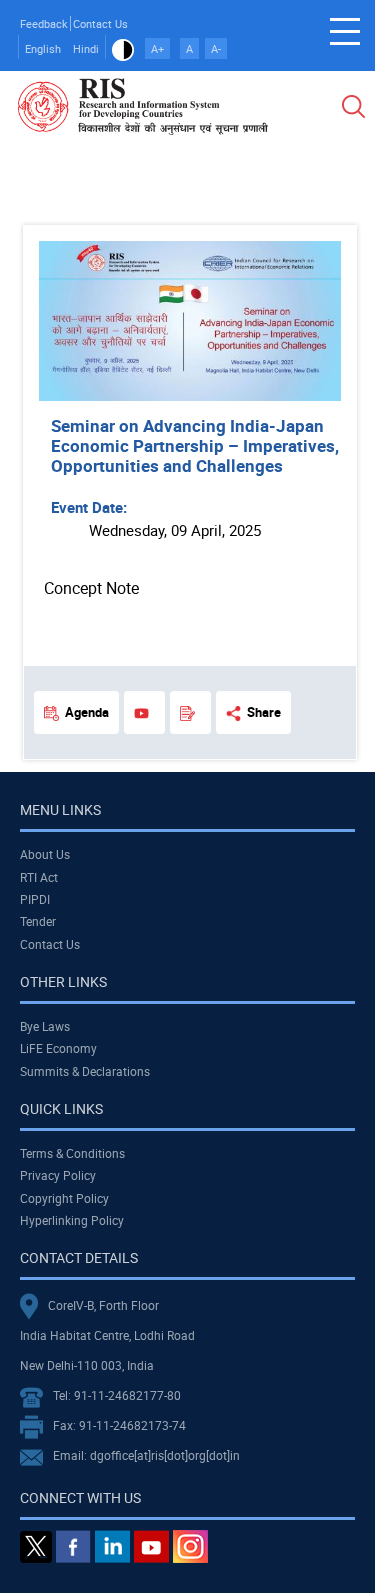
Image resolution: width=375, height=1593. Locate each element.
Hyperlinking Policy (72, 1220)
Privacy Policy (58, 1175)
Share (264, 712)
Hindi (86, 48)
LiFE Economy (58, 1048)
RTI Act (39, 877)
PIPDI (35, 899)
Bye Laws (45, 1026)
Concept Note (91, 588)
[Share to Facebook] (203, 205)
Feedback (44, 23)
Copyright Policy (64, 1198)
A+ (157, 48)
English (43, 48)
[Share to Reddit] (287, 205)
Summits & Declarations (85, 1071)
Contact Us (100, 23)
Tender (38, 921)
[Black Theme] (123, 48)
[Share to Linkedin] (259, 205)
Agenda (87, 712)
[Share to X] (231, 205)
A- (216, 48)
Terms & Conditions (72, 1153)
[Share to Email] (315, 205)
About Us (45, 854)
